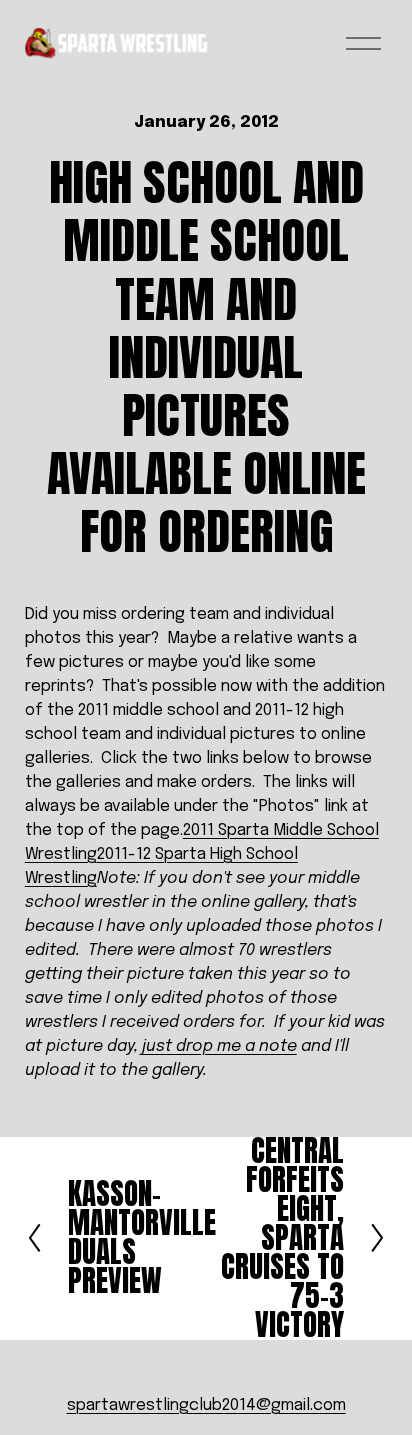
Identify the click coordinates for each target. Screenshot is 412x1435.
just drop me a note (219, 1046)
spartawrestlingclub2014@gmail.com (206, 1405)
